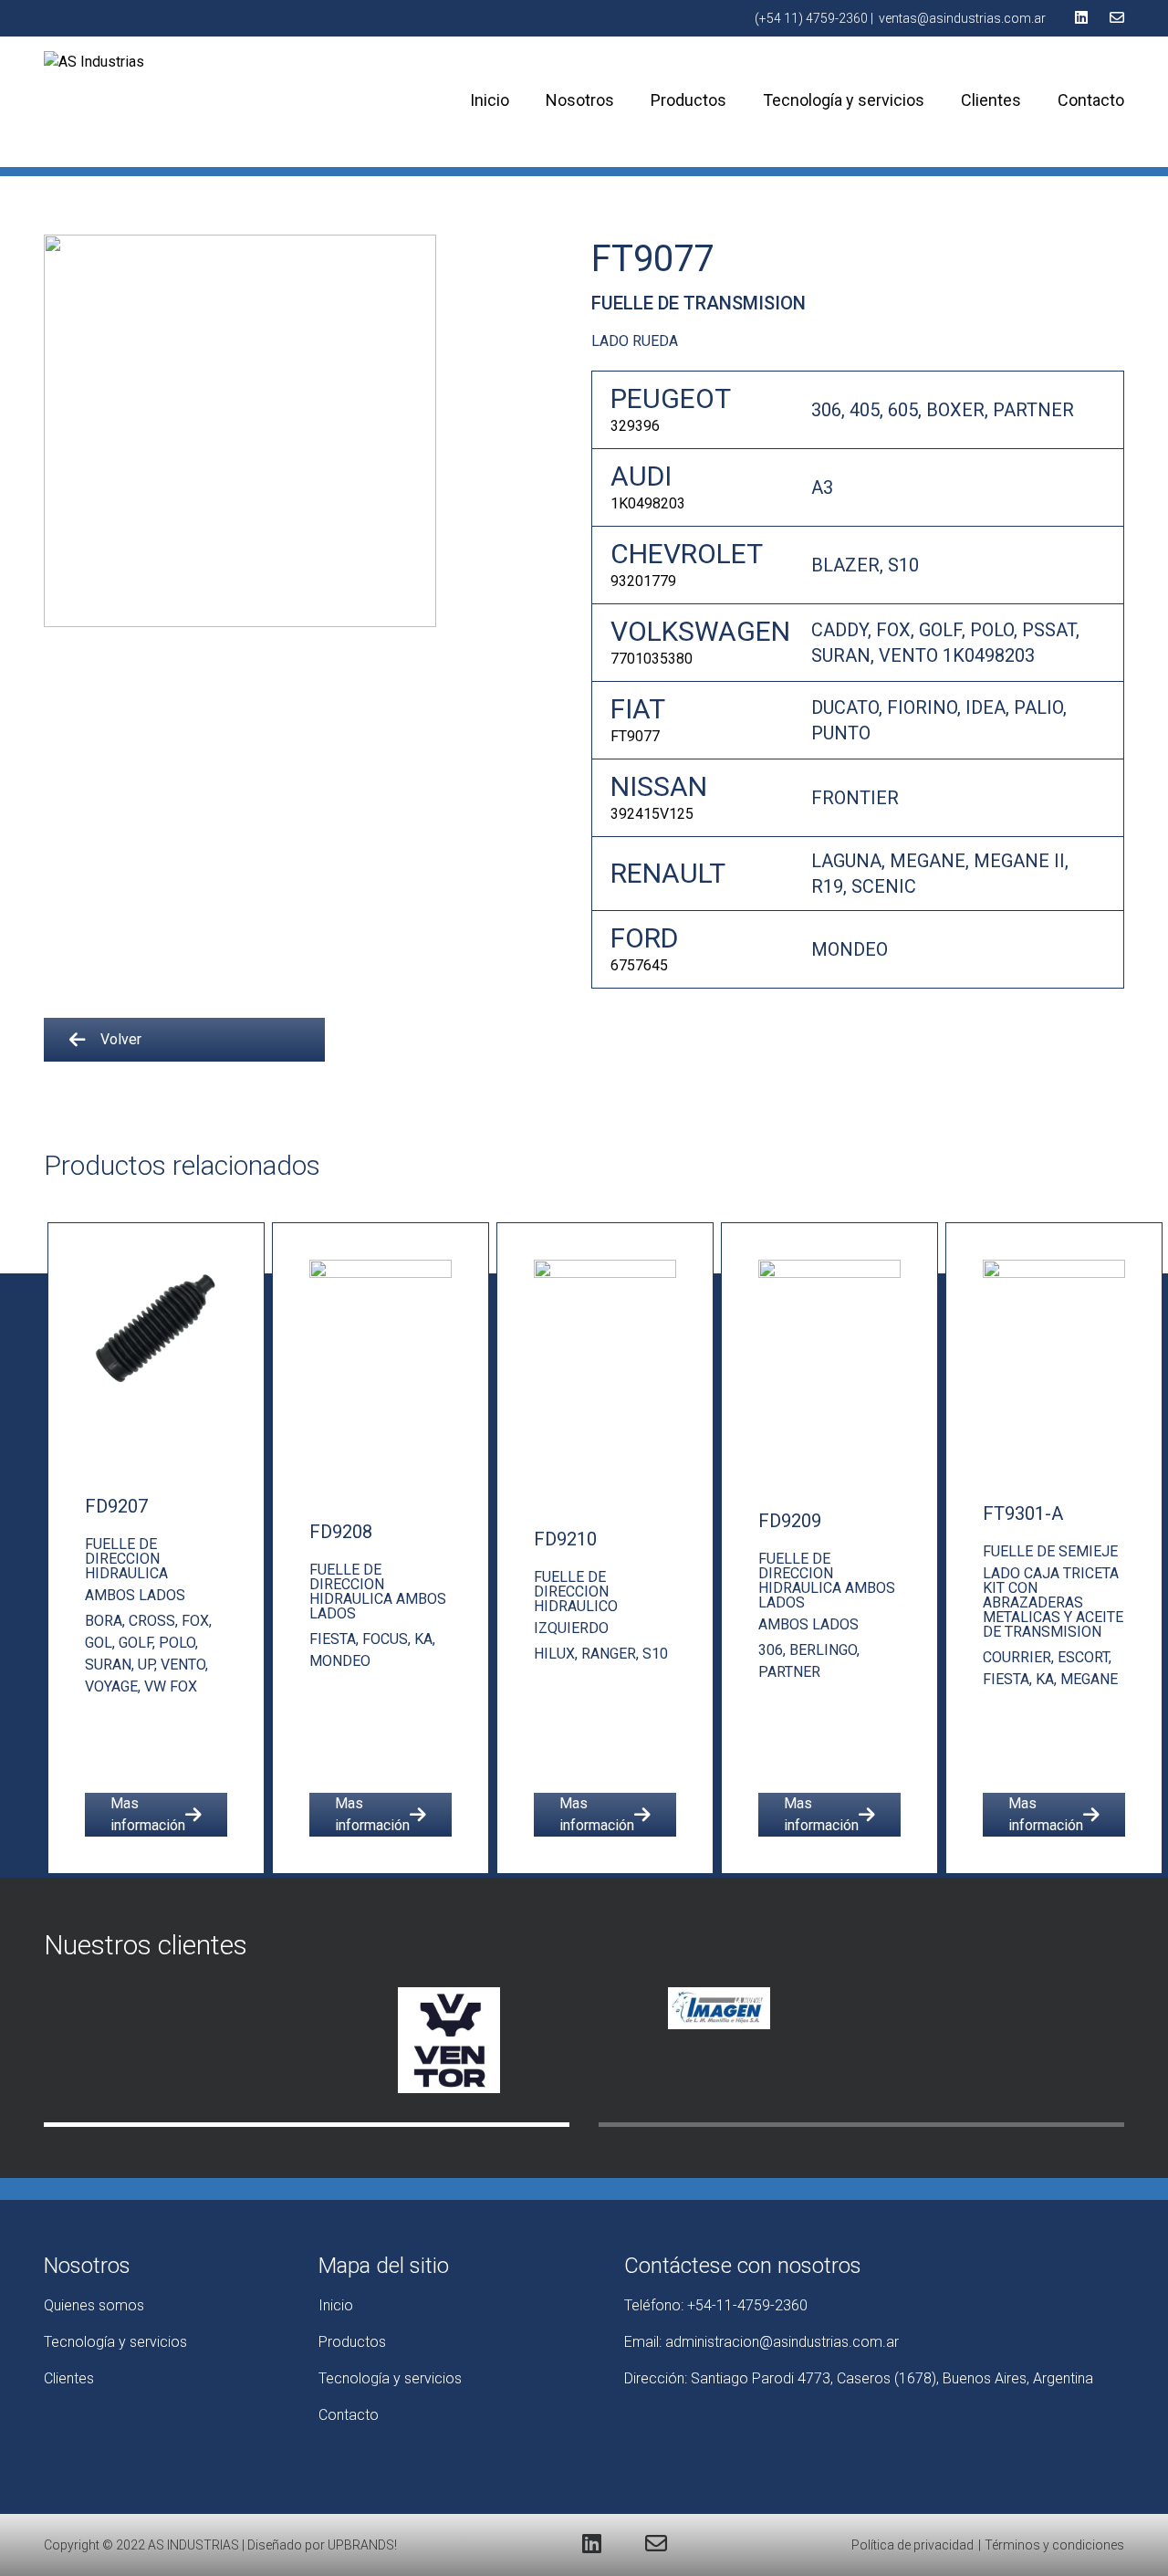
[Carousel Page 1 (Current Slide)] (307, 2125)
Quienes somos (94, 2305)
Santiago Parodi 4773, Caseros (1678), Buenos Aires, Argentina (892, 2378)
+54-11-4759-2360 (747, 2305)
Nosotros (580, 100)
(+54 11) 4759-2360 (811, 18)
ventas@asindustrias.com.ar (962, 18)
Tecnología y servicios (844, 100)
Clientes (991, 100)
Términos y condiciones (1054, 2545)
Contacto (1091, 100)
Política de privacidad (912, 2545)
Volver (121, 1039)
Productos (688, 100)
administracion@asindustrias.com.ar (782, 2342)
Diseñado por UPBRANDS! (322, 2545)
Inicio (490, 100)
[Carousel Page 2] (861, 2125)
